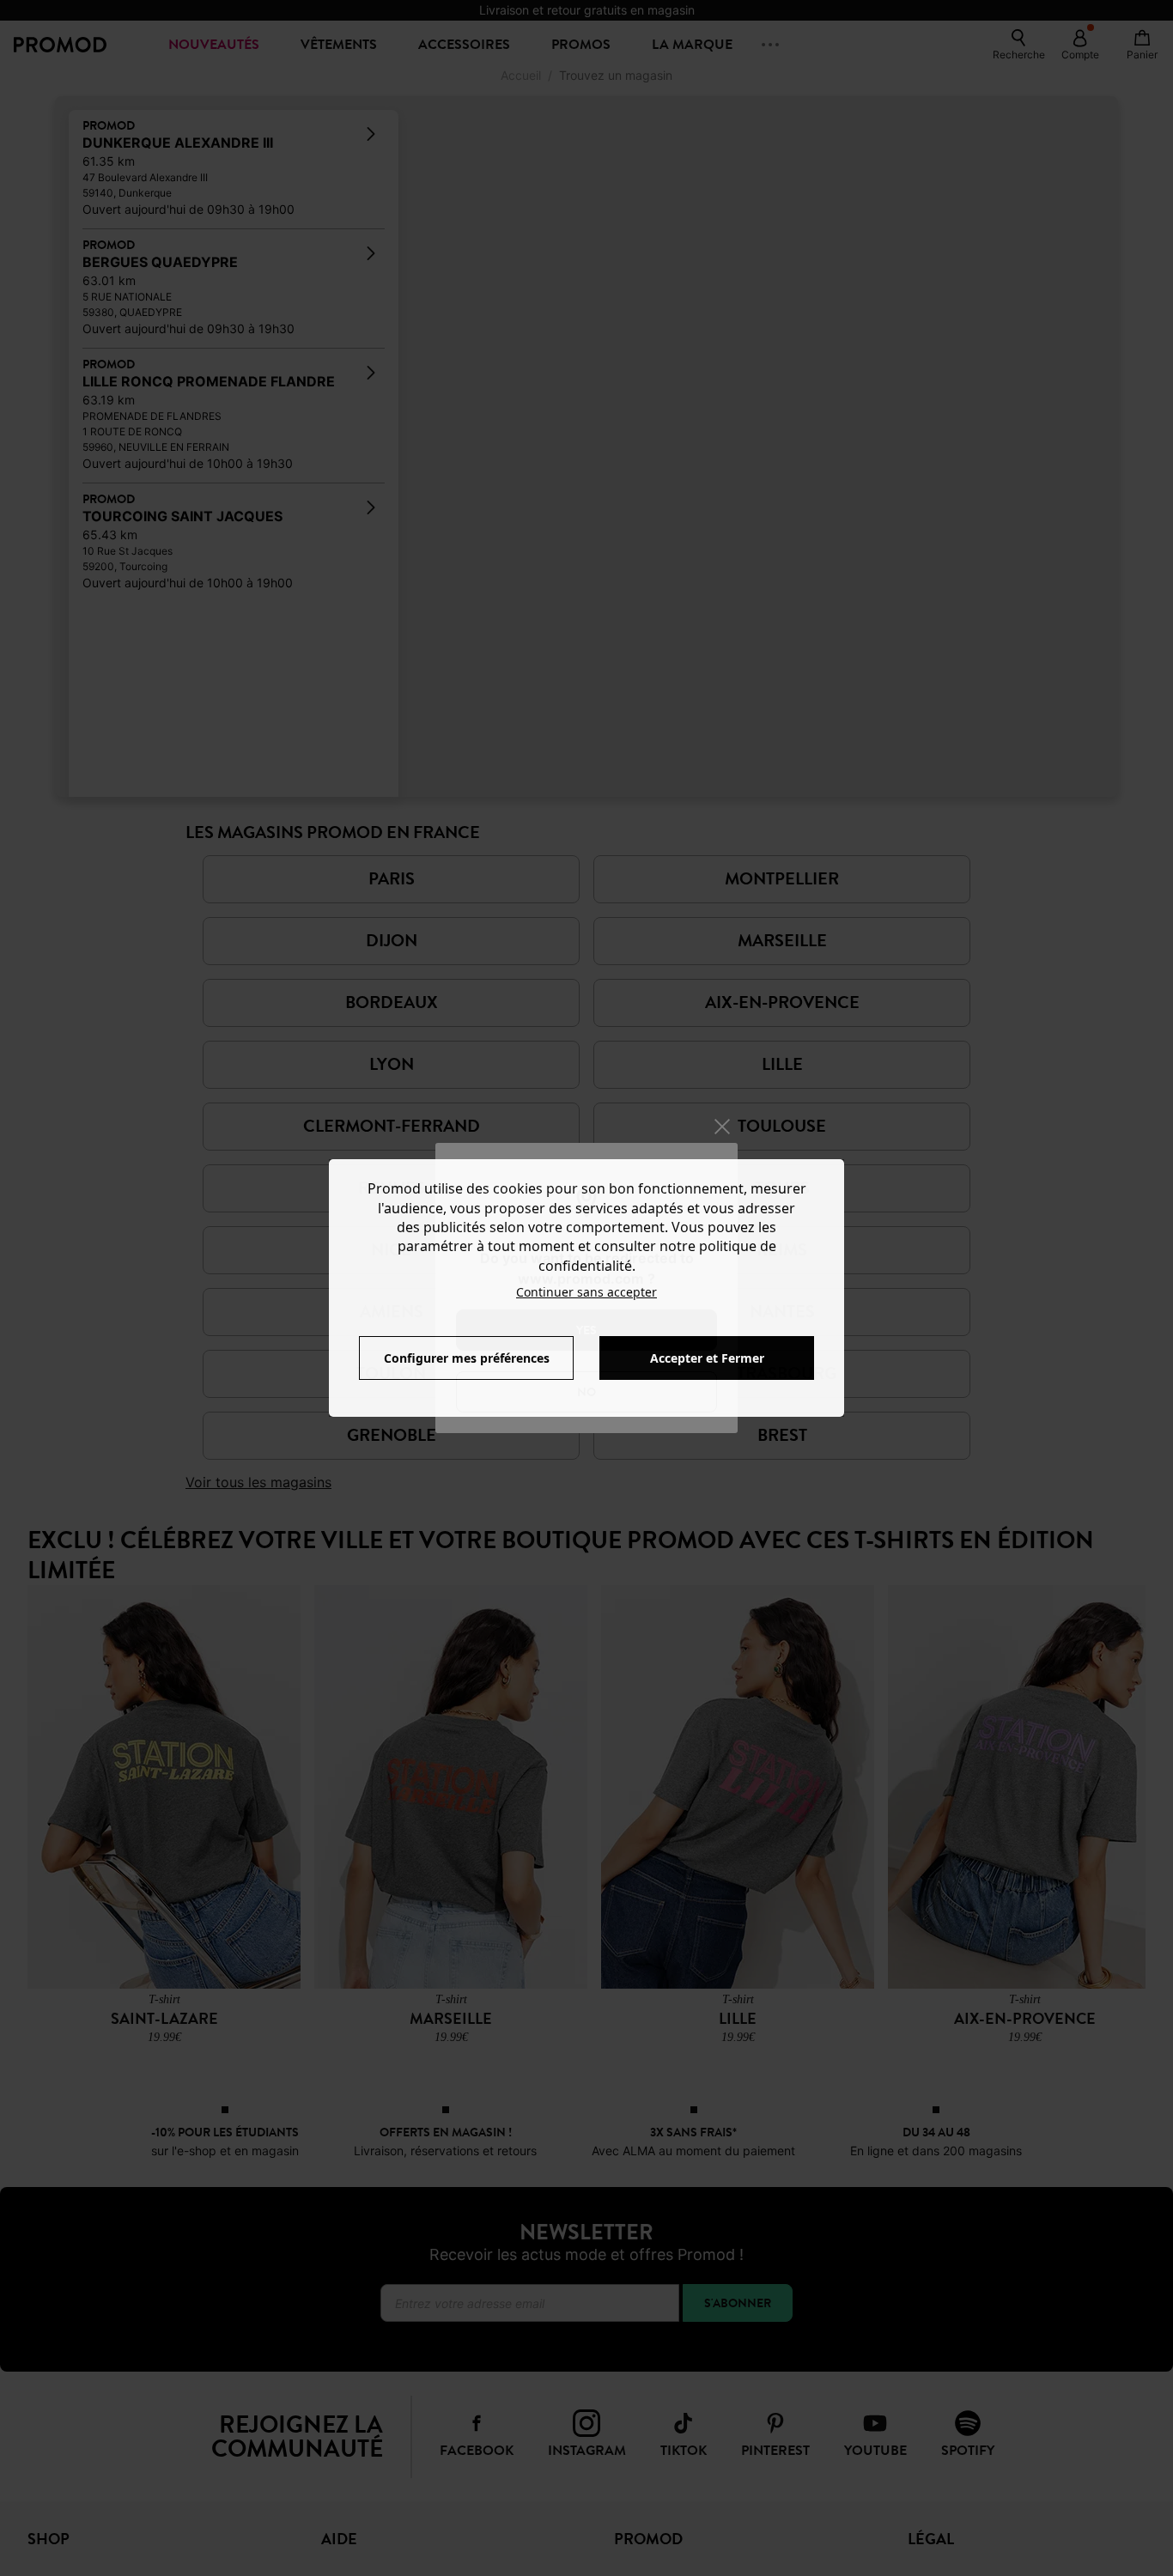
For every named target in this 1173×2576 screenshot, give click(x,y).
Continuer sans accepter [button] (586, 1292)
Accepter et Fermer (707, 1358)
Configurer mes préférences (467, 1358)
